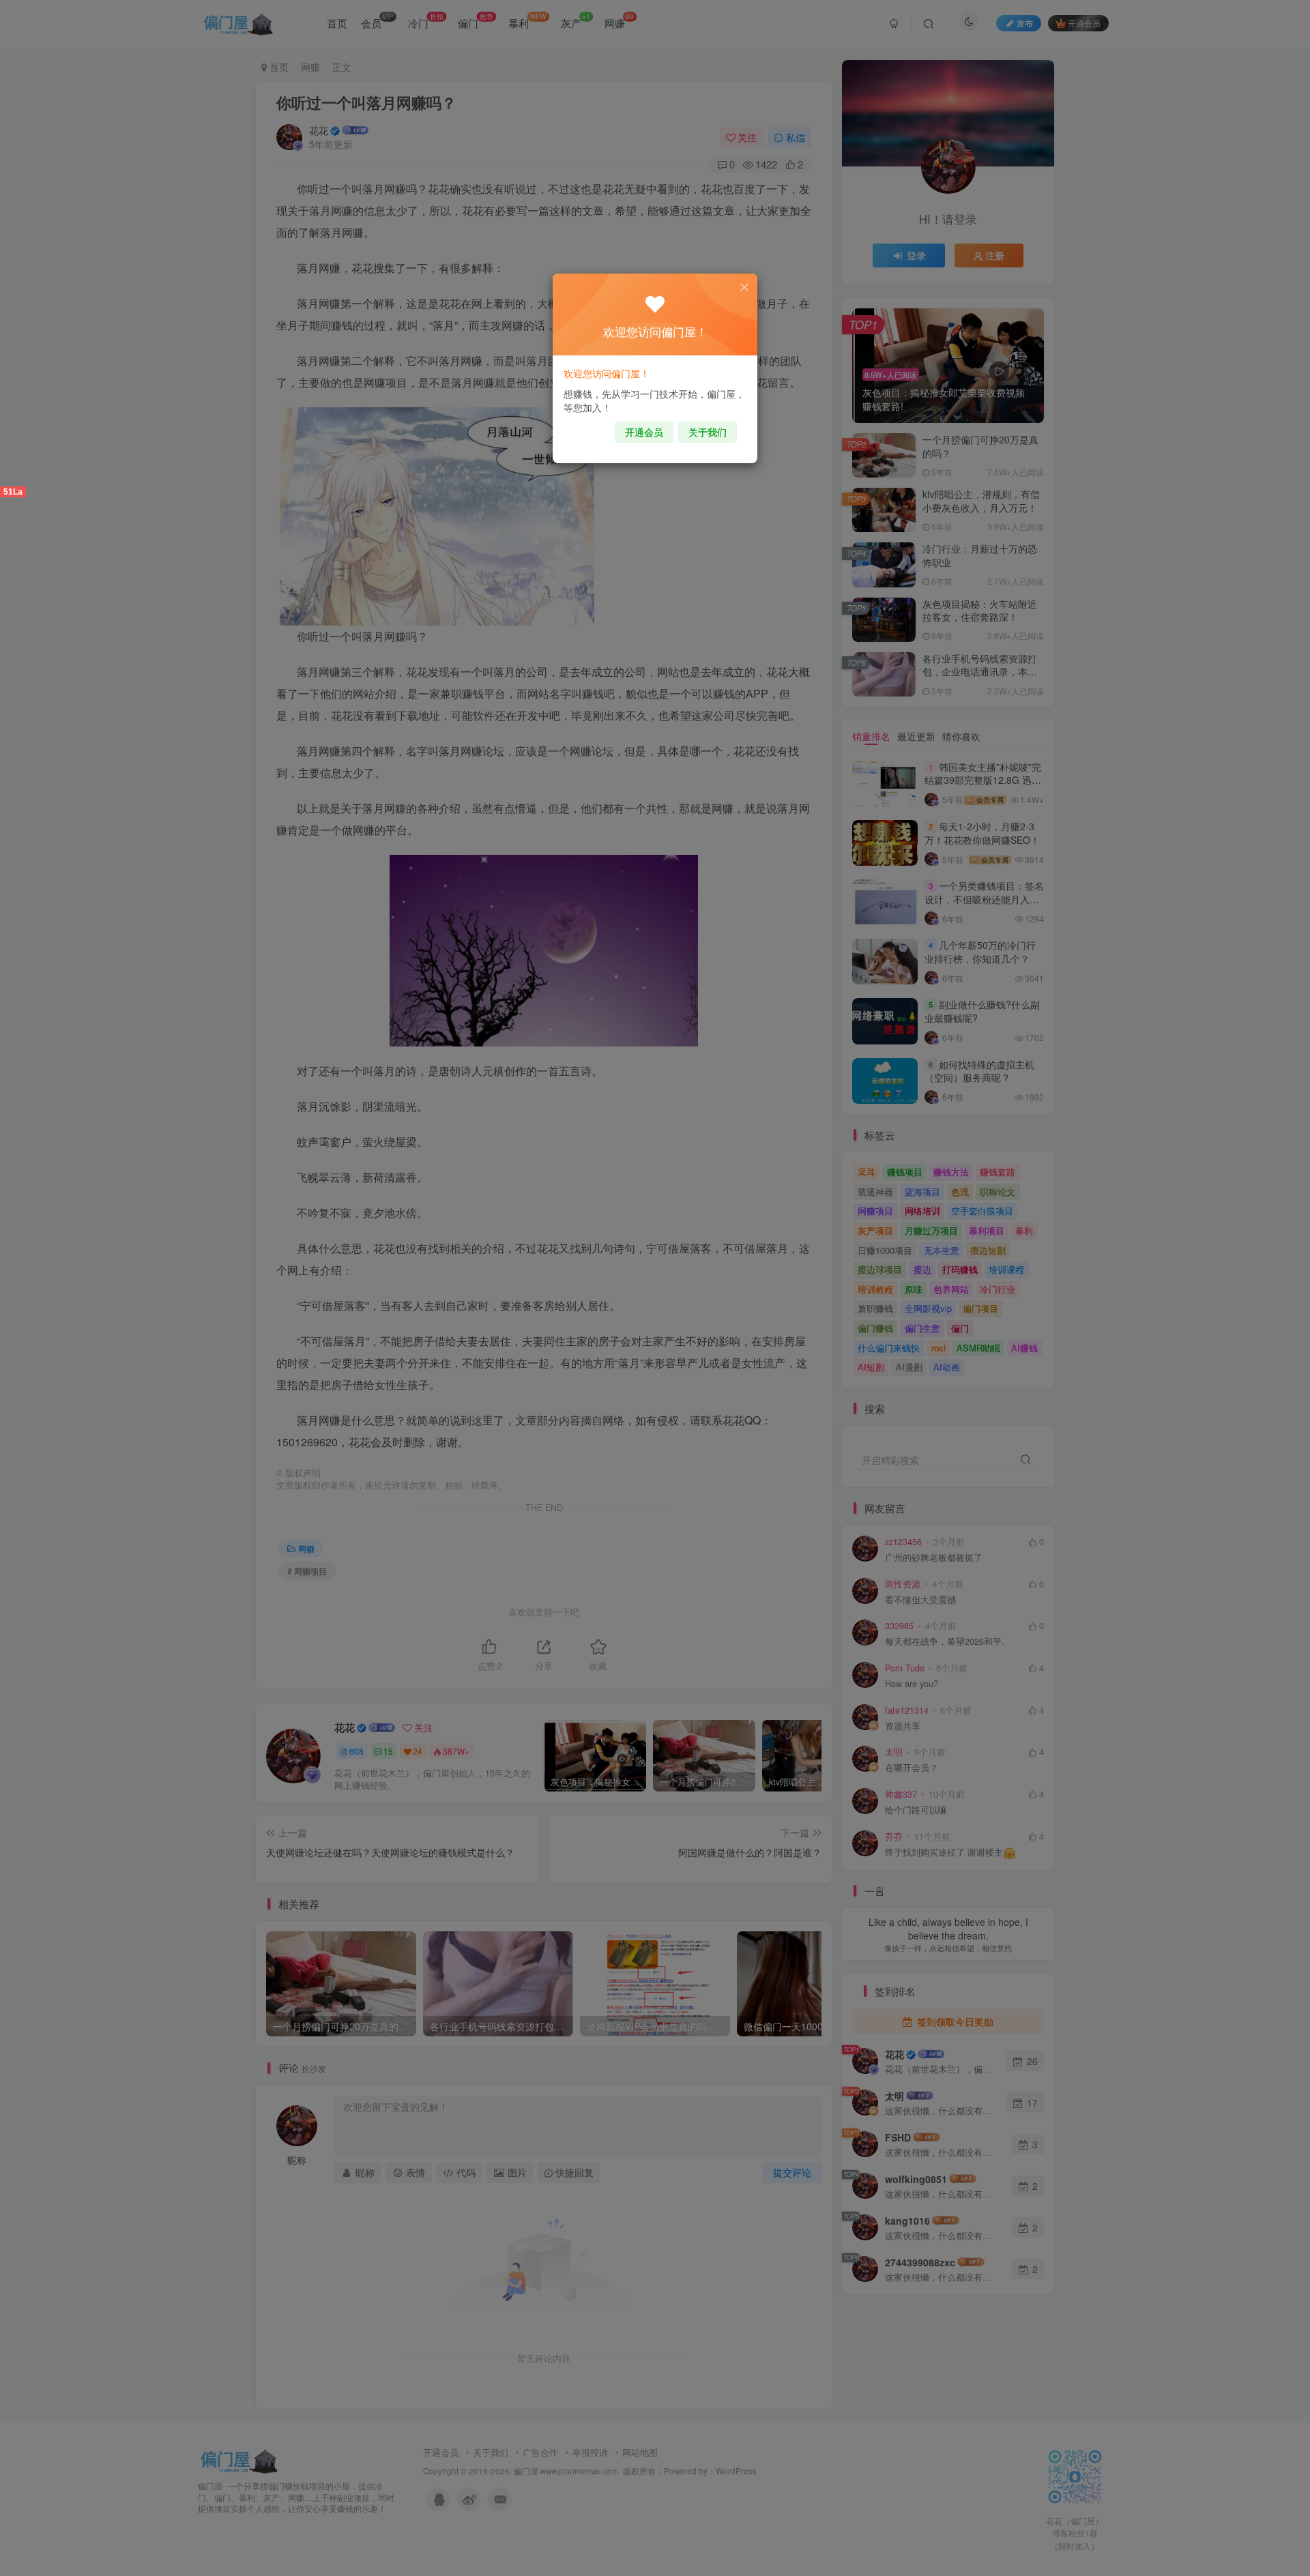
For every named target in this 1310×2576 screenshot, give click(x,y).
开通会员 (644, 432)
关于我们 (708, 432)
